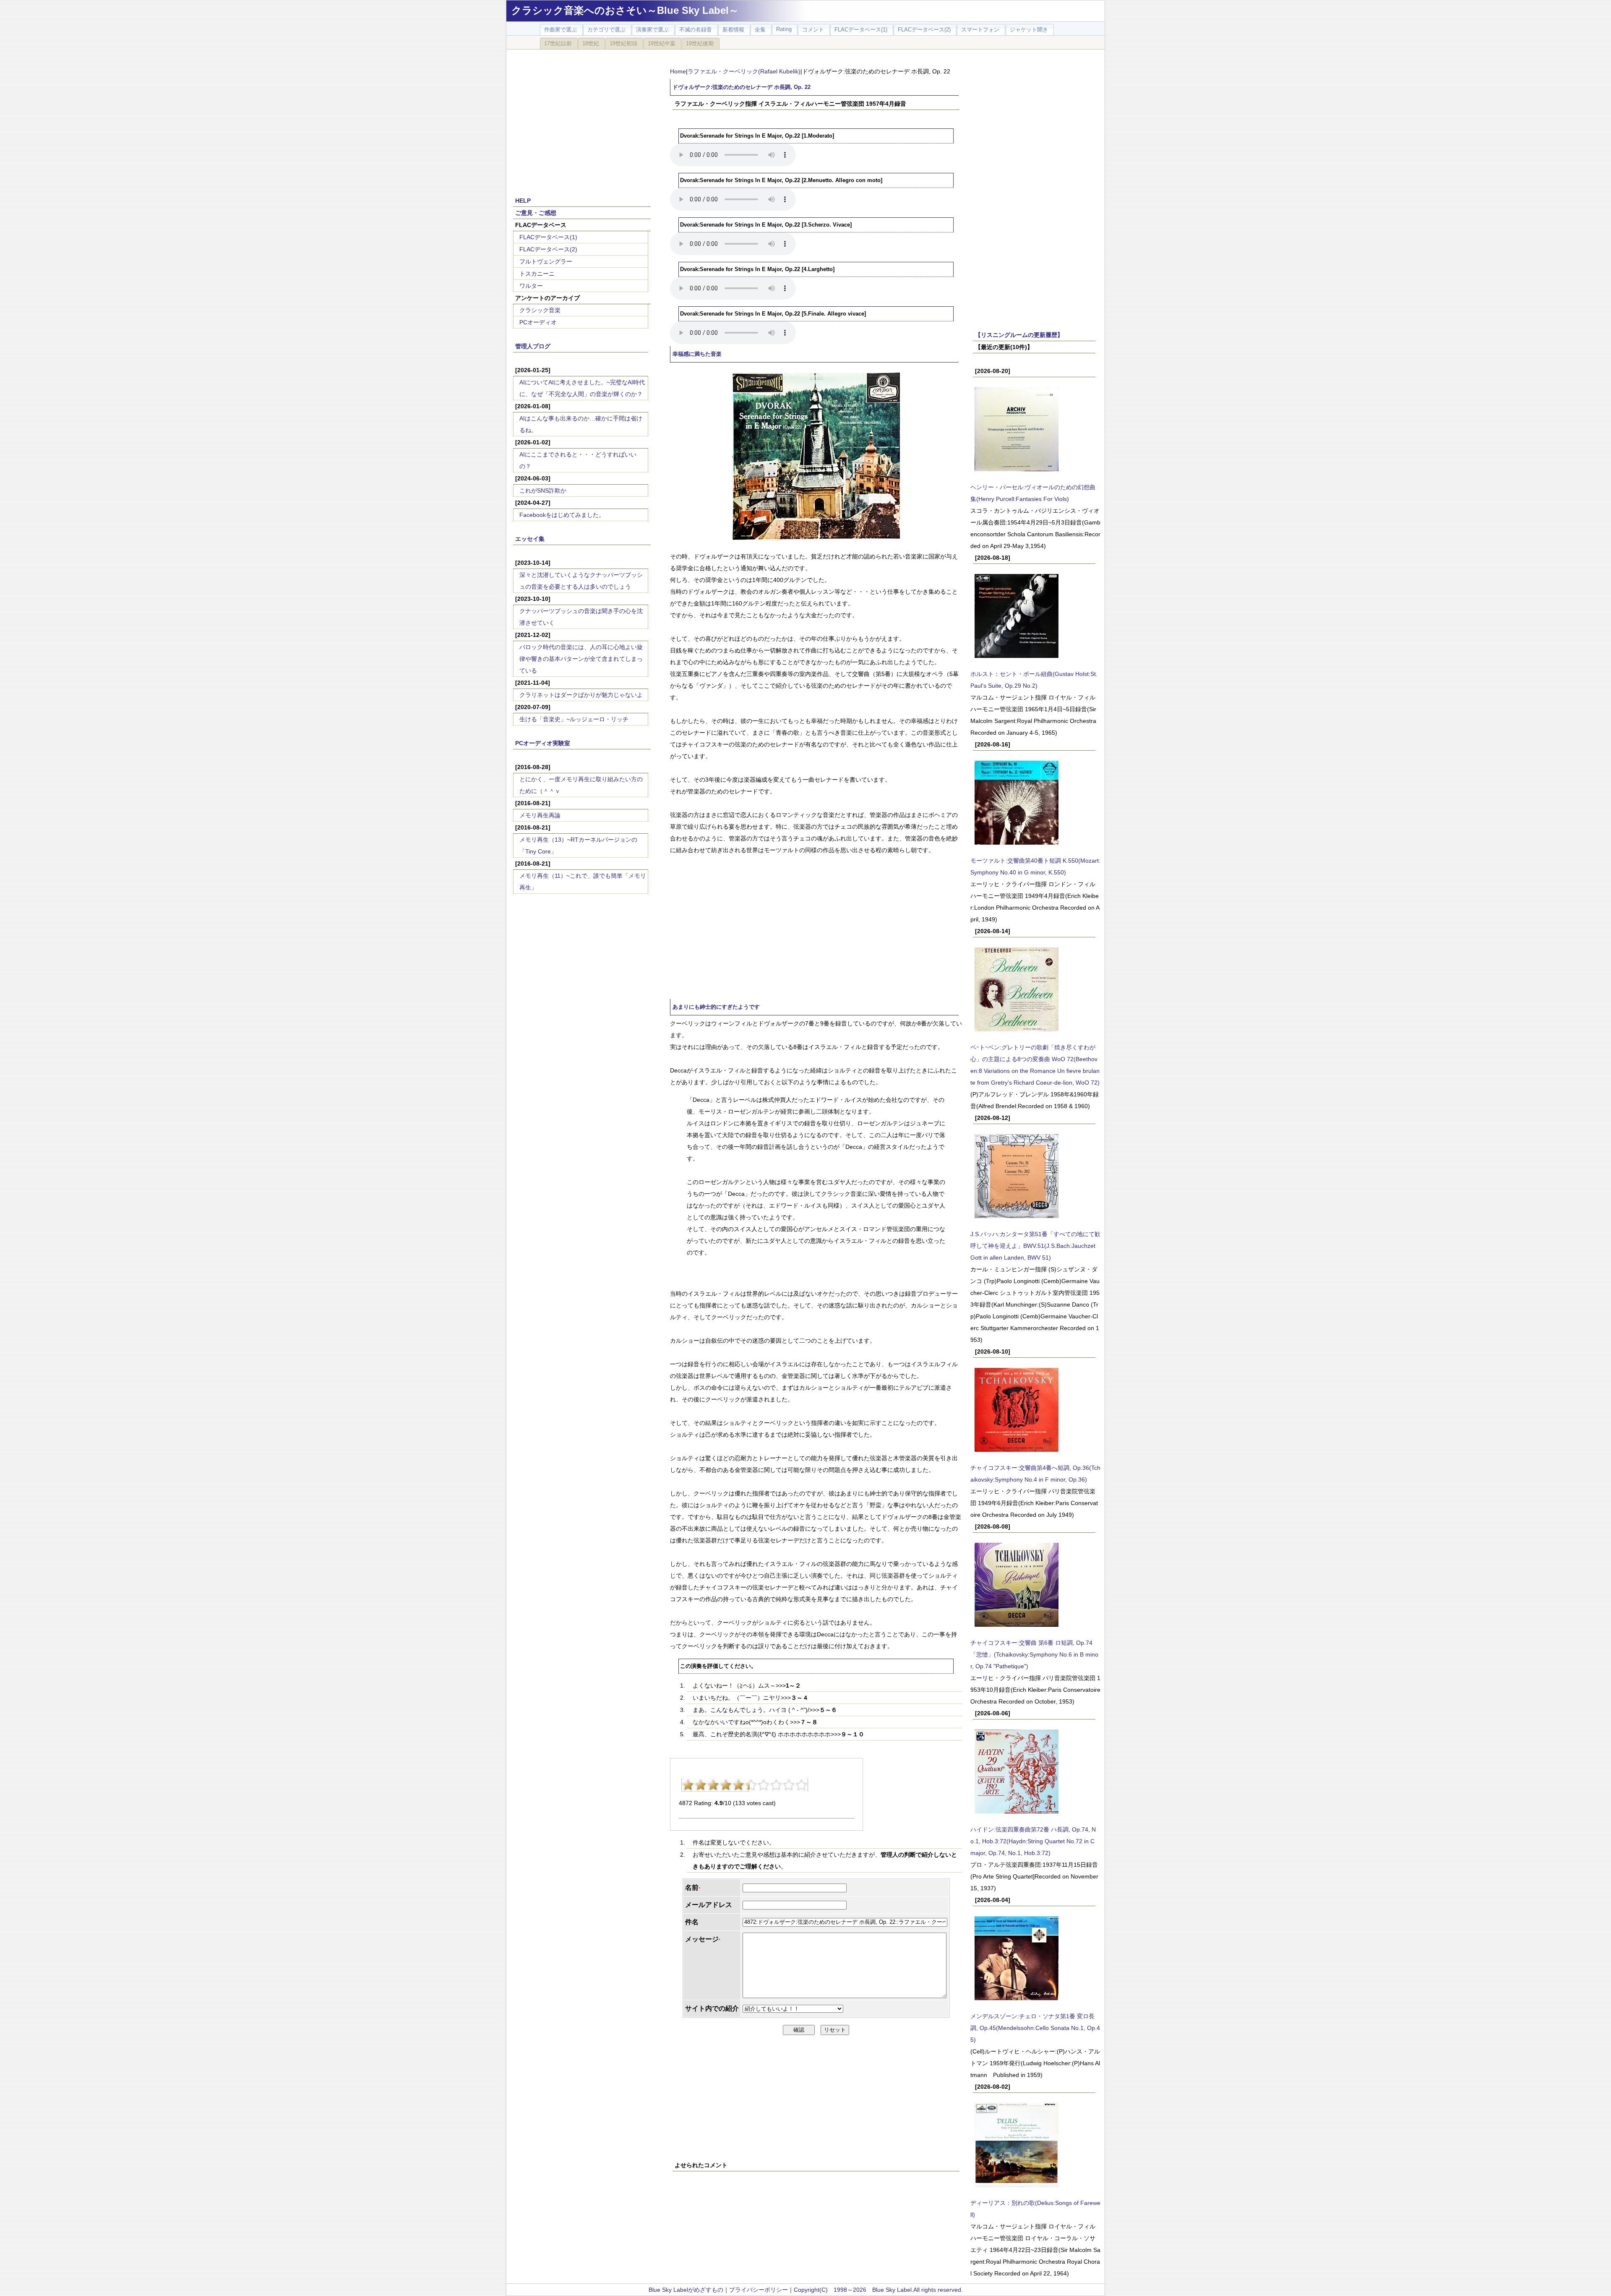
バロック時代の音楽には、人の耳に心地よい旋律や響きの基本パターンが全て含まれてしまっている (581, 659)
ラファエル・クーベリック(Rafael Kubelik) (744, 71)
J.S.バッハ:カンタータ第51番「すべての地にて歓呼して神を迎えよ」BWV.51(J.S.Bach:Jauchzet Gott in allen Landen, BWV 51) (1035, 1246)
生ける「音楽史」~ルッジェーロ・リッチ (574, 719)
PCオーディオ (538, 322)
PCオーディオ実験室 (543, 743)
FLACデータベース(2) (548, 249)
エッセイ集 (530, 539)
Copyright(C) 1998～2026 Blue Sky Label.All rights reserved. (878, 2290)
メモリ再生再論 (540, 815)
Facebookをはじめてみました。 (562, 515)
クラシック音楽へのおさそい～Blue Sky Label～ (625, 10)
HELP (523, 201)
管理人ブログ (533, 346)
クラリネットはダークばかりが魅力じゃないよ (581, 695)
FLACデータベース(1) (548, 237)
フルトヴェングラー (546, 261)
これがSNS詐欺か (543, 491)
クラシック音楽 (540, 310)
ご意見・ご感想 (536, 213)
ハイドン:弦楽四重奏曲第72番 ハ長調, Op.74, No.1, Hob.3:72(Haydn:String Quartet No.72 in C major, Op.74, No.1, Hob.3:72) (1033, 1841)
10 (801, 1785)
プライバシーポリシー (759, 2290)
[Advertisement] (582, 118)
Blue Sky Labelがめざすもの (686, 2290)
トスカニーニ (537, 274)
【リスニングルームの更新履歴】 (1019, 335)
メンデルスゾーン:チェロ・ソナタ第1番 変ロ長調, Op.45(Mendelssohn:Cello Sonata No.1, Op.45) (1035, 2028)
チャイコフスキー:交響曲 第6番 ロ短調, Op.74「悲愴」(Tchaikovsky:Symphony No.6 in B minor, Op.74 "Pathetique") (1034, 1654)
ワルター (531, 286)
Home (678, 71)
